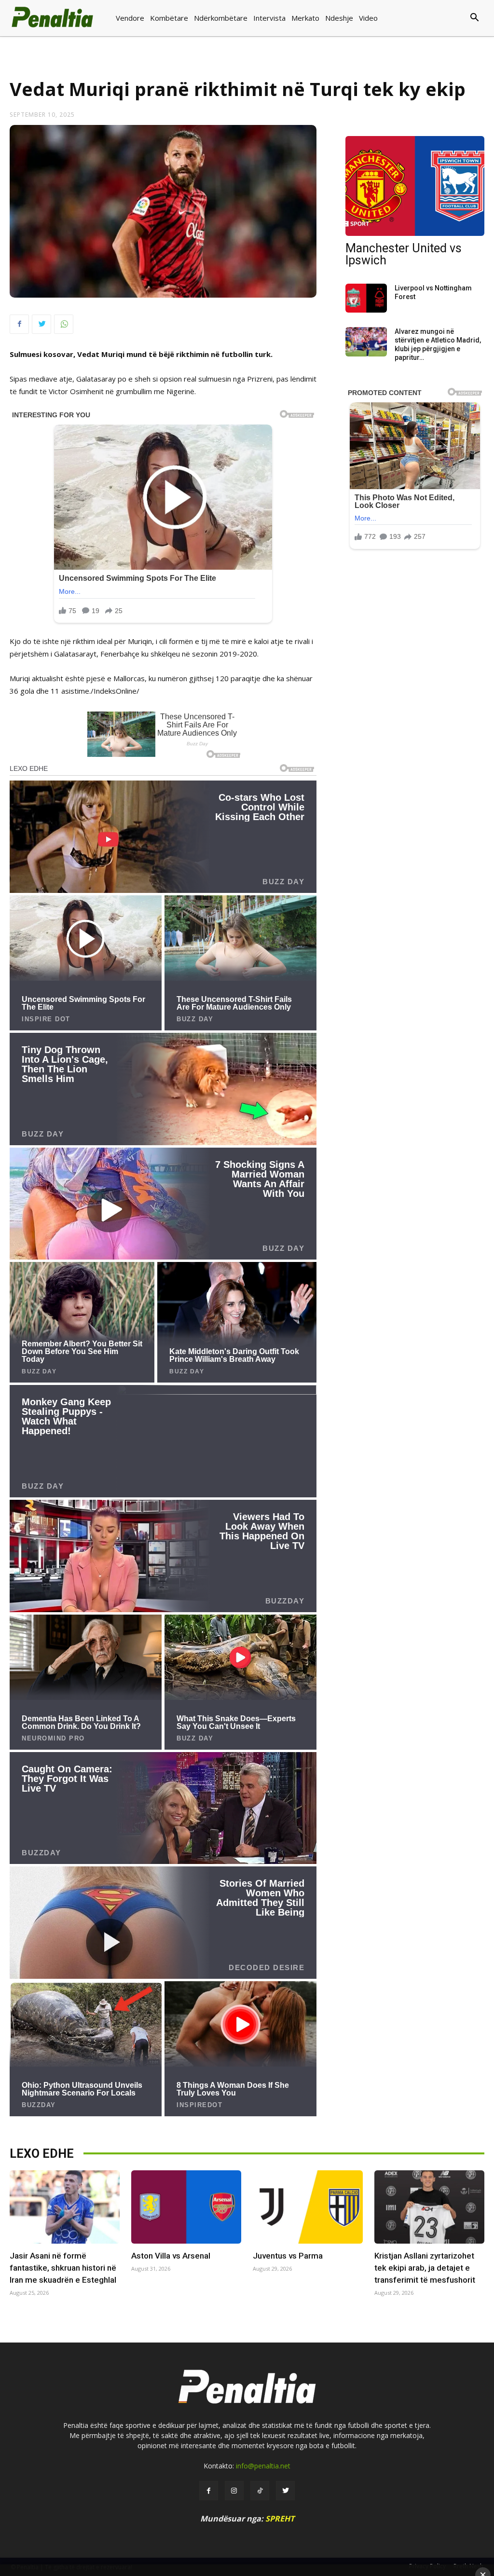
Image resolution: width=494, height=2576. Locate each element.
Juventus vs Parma (288, 2256)
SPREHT (280, 2519)
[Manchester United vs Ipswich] (415, 186)
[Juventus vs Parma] (308, 2207)
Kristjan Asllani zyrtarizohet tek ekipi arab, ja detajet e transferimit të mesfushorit (425, 2268)
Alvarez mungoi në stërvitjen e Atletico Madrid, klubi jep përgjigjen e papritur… (438, 344)
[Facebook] (19, 324)
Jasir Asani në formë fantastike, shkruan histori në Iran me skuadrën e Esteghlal (63, 2268)
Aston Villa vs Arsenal (171, 2256)
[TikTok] (260, 2490)
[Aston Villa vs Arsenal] (186, 2207)
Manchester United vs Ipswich (404, 254)
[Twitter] (41, 324)
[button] (442, 18)
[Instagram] (234, 2490)
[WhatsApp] (64, 324)
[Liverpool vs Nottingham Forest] (366, 298)
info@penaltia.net (263, 2466)
